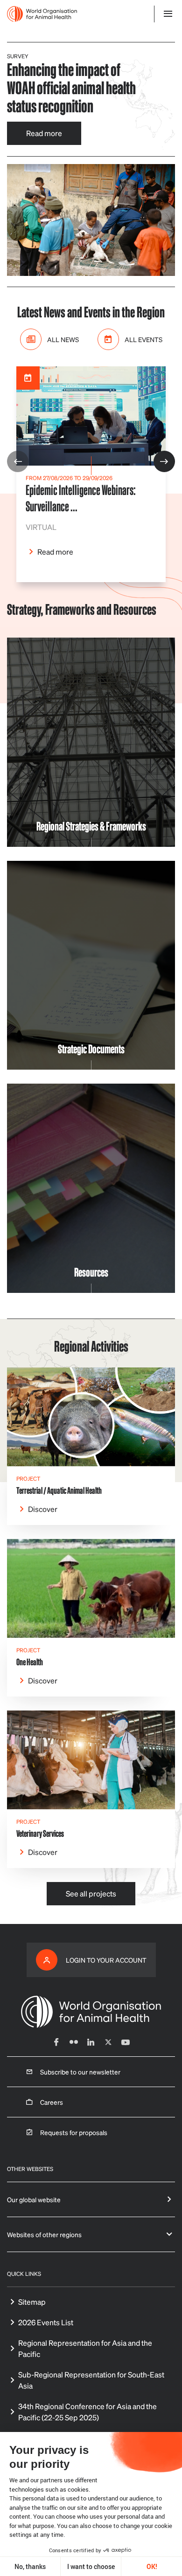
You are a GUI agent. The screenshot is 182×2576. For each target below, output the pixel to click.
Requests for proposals (74, 2132)
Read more (44, 133)
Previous (18, 461)
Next (164, 461)
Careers (52, 2102)
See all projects (91, 1893)
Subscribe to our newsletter (80, 2072)
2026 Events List (46, 2322)
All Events (143, 339)
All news (63, 339)
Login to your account (106, 1960)
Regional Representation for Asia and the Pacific (85, 2348)
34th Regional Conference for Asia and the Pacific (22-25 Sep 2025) (87, 2412)
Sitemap (32, 2302)
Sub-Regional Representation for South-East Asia (91, 2380)
